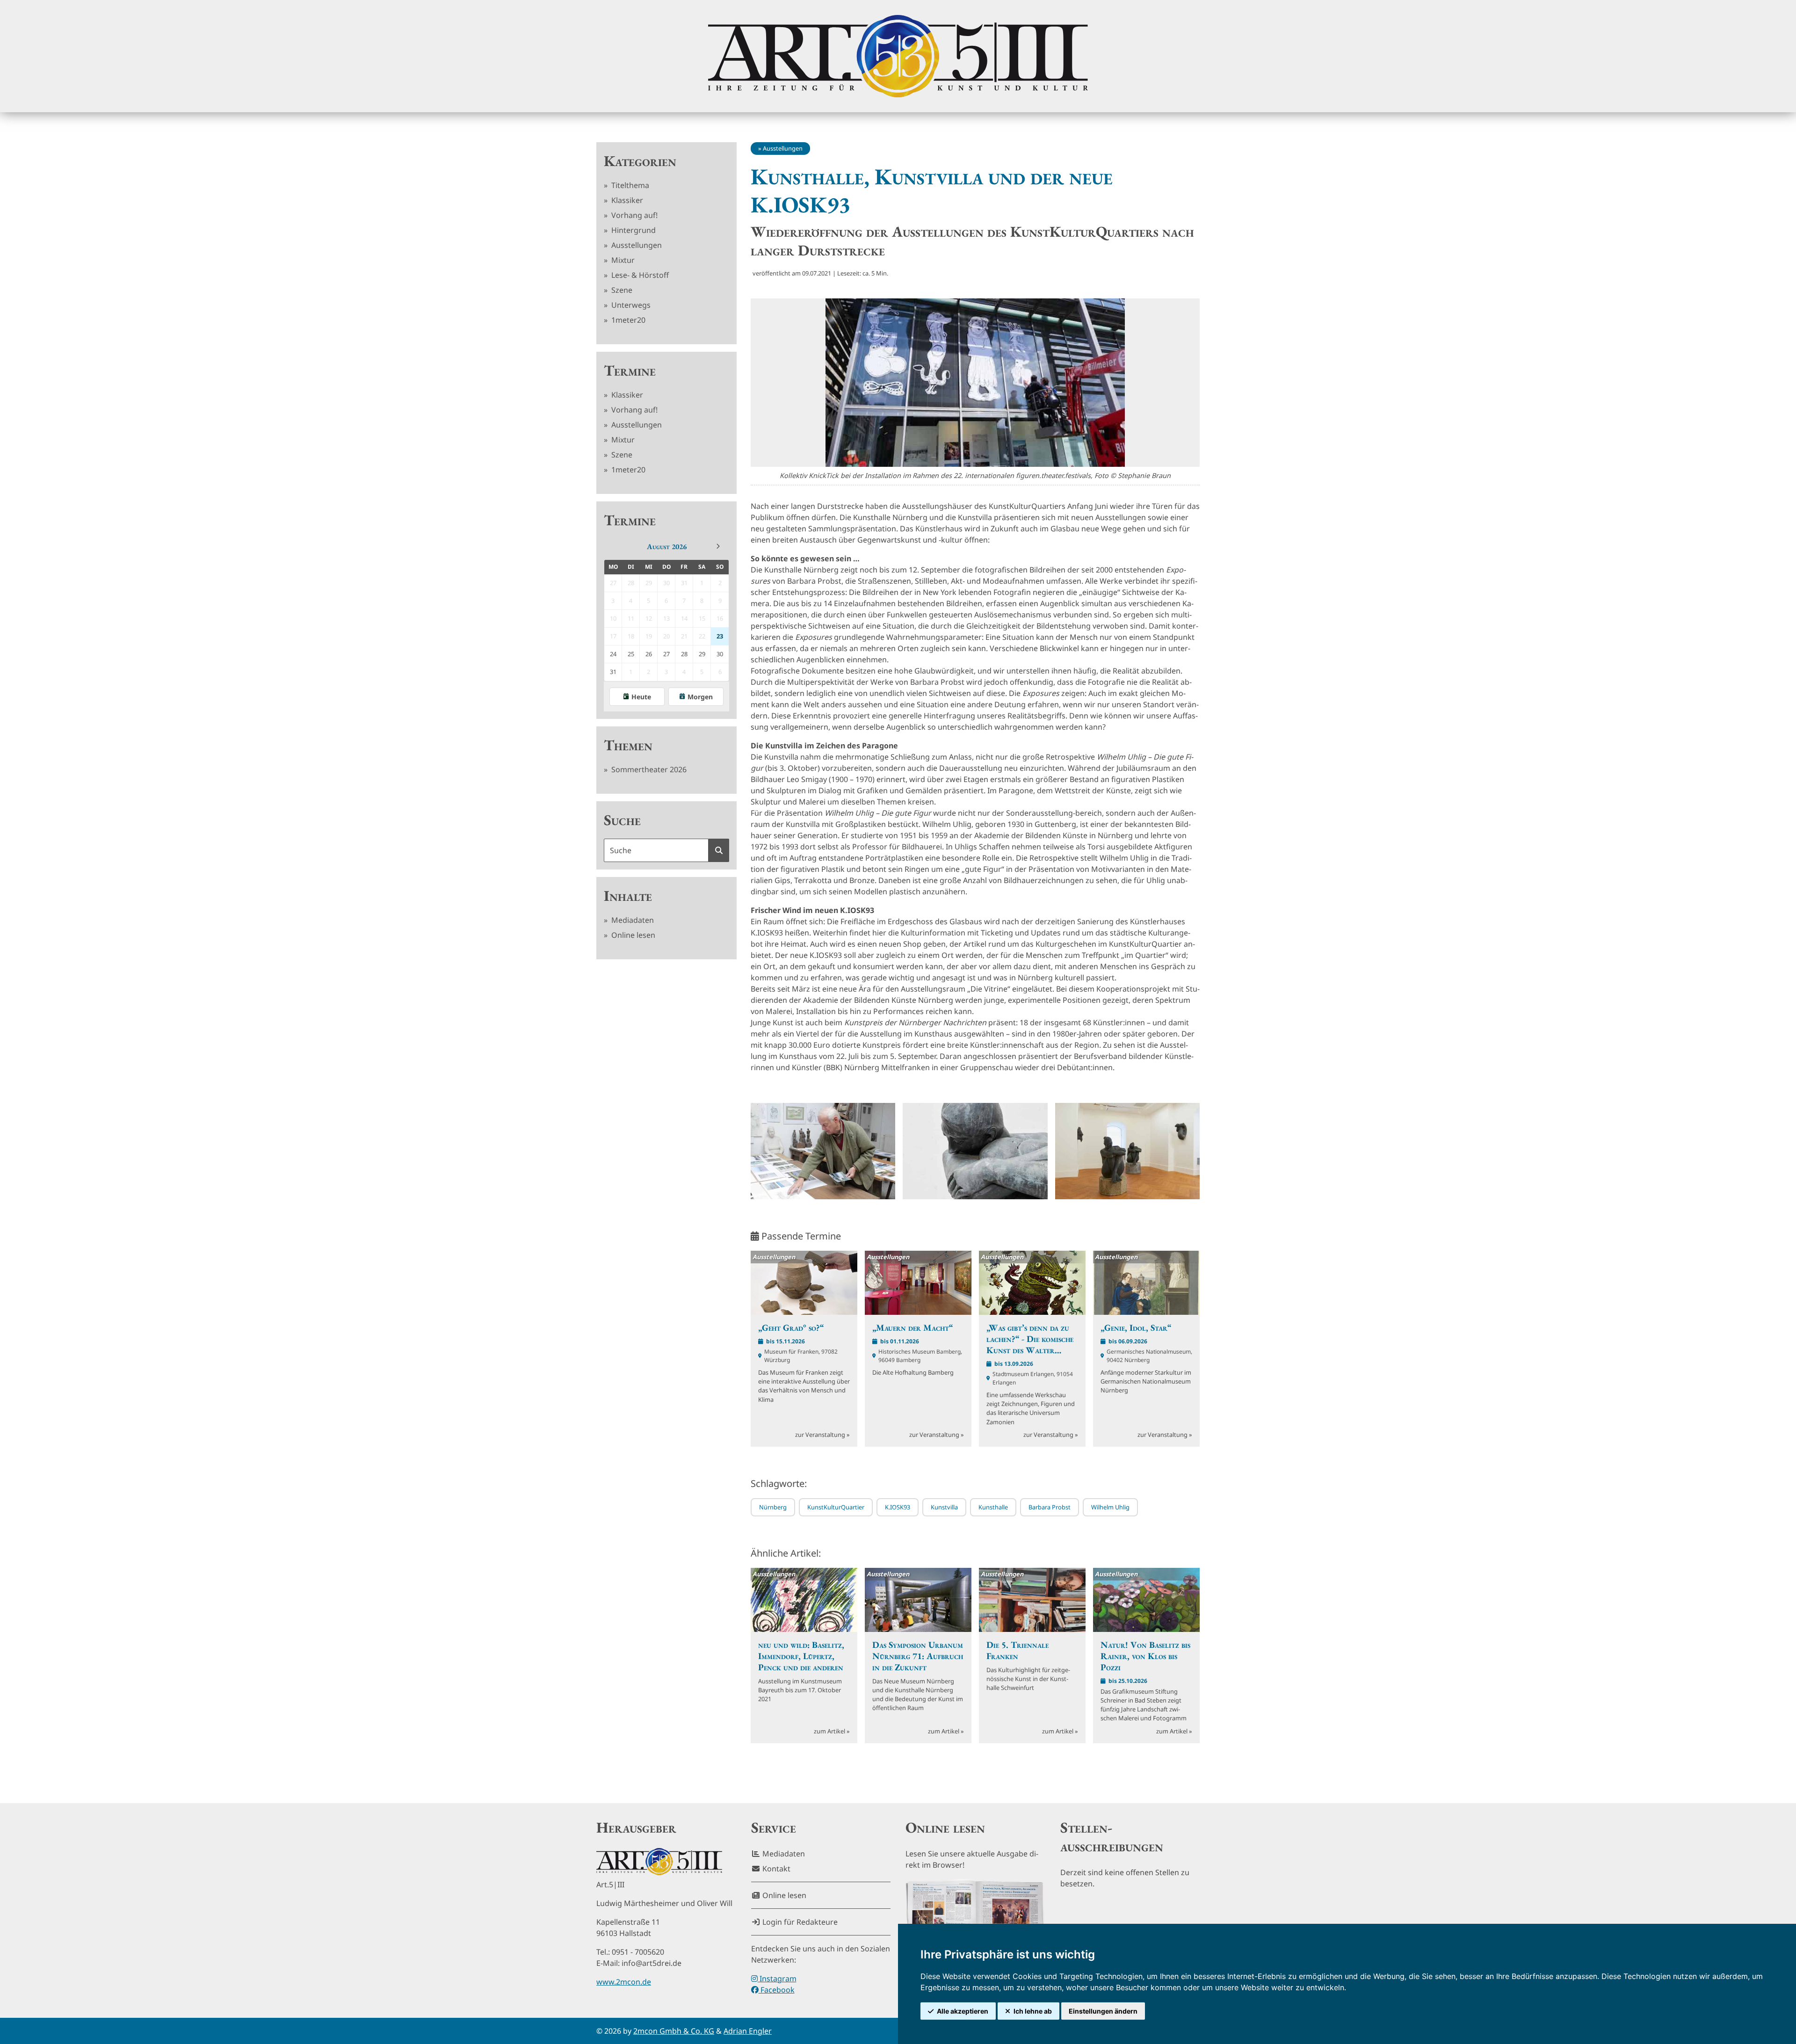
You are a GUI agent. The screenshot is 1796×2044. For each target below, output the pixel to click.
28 (684, 654)
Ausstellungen (636, 245)
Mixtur (622, 260)
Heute (641, 697)
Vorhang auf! (634, 215)
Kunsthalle (993, 1507)
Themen (628, 745)
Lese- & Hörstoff (639, 275)
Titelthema (629, 185)
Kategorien (640, 161)
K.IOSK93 (898, 1507)
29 (702, 654)
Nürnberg (773, 1507)
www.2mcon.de (624, 1982)
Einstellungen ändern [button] (1103, 2011)
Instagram (777, 1979)
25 (631, 654)
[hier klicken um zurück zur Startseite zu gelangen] (898, 56)
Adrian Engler (748, 2031)
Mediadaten (632, 920)
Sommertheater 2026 (648, 769)
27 (666, 654)
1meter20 (627, 320)
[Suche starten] (719, 850)
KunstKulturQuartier (836, 1507)
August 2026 (667, 547)
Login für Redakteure (799, 1922)
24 (613, 654)
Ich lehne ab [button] (1033, 2011)
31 (613, 672)
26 (649, 654)
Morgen (700, 697)
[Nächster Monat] (718, 546)
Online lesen (632, 935)
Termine (630, 370)
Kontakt (775, 1869)
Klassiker (626, 200)
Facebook (777, 1990)
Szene (621, 290)
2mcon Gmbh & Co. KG (674, 2031)
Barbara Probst (1050, 1507)
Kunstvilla (944, 1507)
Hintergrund (633, 230)
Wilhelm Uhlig (1110, 1507)
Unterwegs (630, 305)
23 (720, 636)
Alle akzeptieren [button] (963, 2011)
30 (720, 654)
